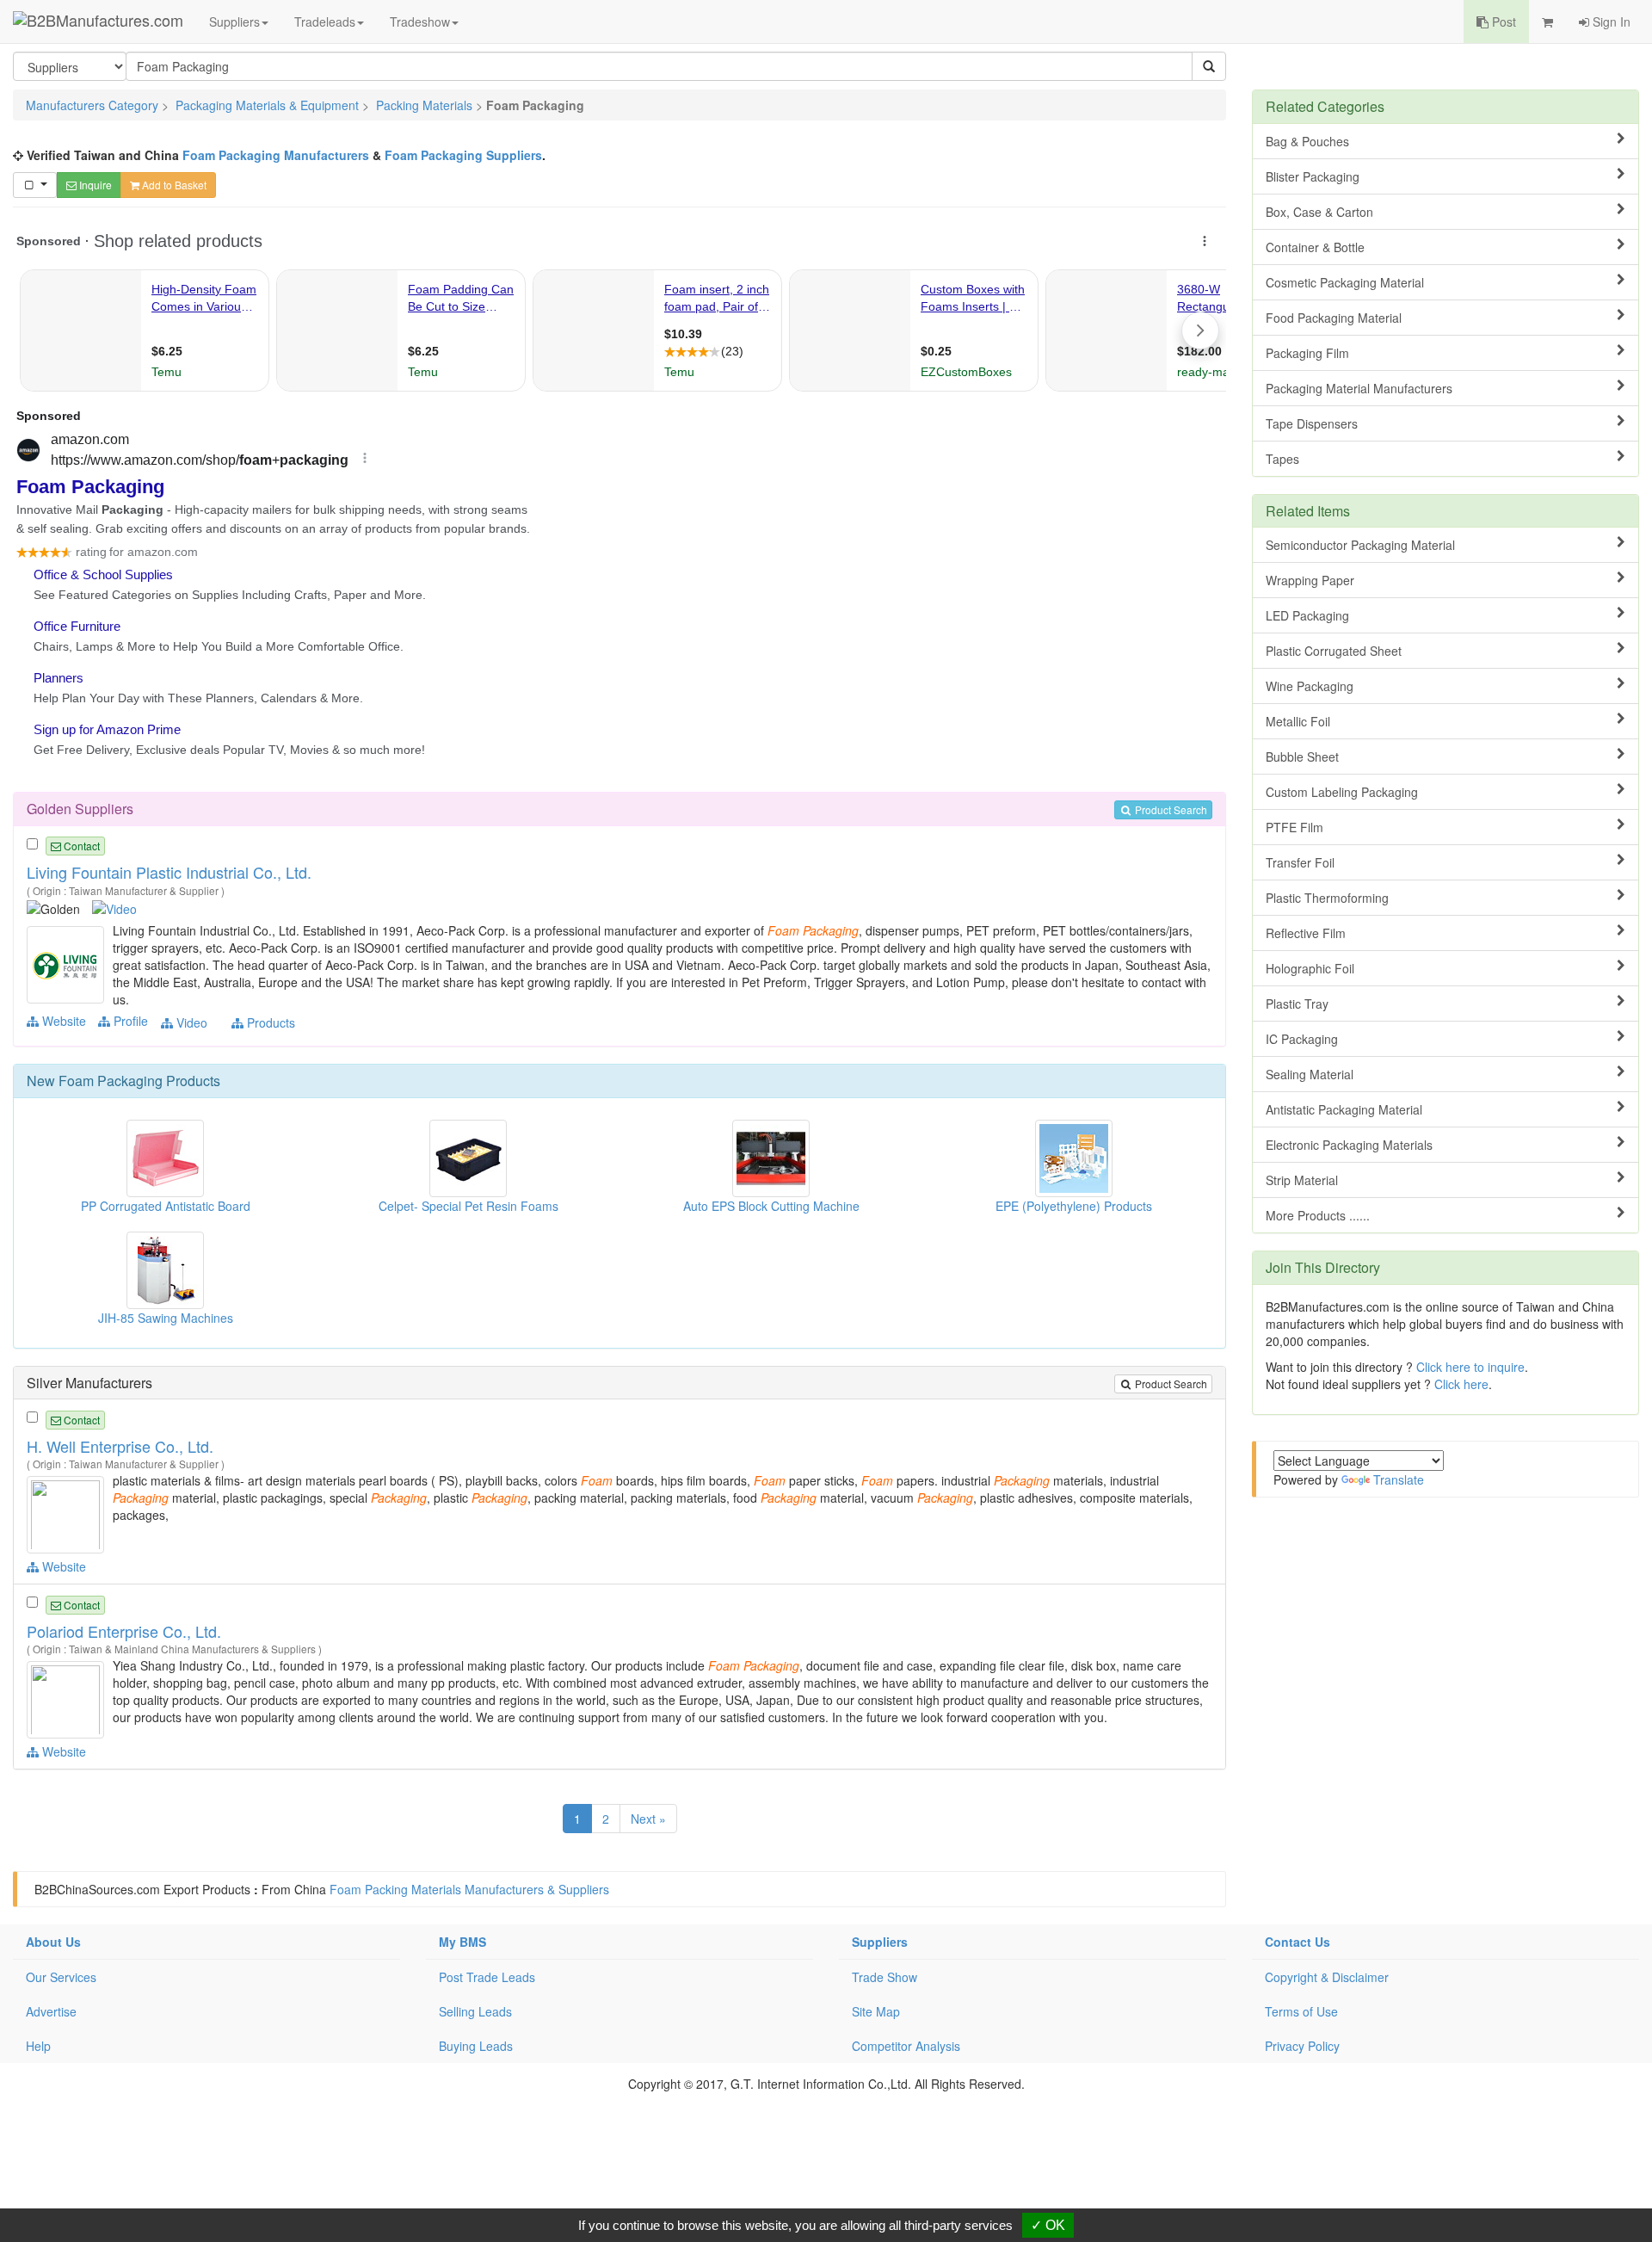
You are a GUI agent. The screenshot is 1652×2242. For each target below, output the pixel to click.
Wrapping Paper (1310, 580)
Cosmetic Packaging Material (1345, 282)
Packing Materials (424, 105)
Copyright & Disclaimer (1327, 1977)
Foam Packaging (111, 1081)
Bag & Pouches (1307, 141)
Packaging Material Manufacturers (1359, 388)
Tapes (1282, 459)
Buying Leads (476, 2046)
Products (269, 1022)
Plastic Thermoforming (1327, 898)
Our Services (61, 1977)
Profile (129, 1021)
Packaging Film (1307, 353)
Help (38, 2046)
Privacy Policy (1302, 2046)
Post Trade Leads (487, 1977)
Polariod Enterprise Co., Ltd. (124, 1631)
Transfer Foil (1300, 862)
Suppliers (234, 22)
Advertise (51, 2011)
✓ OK (1048, 2225)
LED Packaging (1307, 615)
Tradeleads (325, 22)
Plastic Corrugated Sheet (1334, 651)
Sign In (1610, 22)
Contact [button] (80, 846)
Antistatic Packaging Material (1344, 1109)
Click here (1461, 1384)
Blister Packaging (1313, 176)
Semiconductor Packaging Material (1360, 545)
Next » (648, 1819)
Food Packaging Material (1334, 318)
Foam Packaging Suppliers (463, 155)
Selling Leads (475, 2011)
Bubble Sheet (1302, 757)
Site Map (876, 2011)
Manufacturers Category (92, 105)
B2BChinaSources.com (97, 1889)
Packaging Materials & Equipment (267, 105)
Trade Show (885, 1977)
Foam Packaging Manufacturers (276, 155)
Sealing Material (1310, 1074)
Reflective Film (1306, 933)
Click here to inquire (1470, 1367)
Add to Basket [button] (173, 185)
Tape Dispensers (1312, 423)
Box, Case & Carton (1319, 212)
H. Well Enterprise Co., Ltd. (120, 1446)
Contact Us (1298, 1942)
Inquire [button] (94, 185)
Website (62, 1021)
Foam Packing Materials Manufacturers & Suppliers (469, 1889)
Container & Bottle (1315, 247)
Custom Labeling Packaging (1342, 792)
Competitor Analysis (906, 2046)
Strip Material (1302, 1180)
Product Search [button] (1170, 809)
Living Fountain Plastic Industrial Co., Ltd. (169, 872)
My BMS (462, 1942)
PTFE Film (1294, 827)
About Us (53, 1942)
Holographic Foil (1310, 968)
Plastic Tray (1297, 1004)
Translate (1399, 1479)
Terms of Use (1301, 2011)
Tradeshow (420, 22)
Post (1502, 22)
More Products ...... (1318, 1215)
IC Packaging (1302, 1039)
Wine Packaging (1310, 686)
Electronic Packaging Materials (1349, 1145)
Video (190, 1022)
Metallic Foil (1298, 721)
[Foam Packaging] (68, 963)
